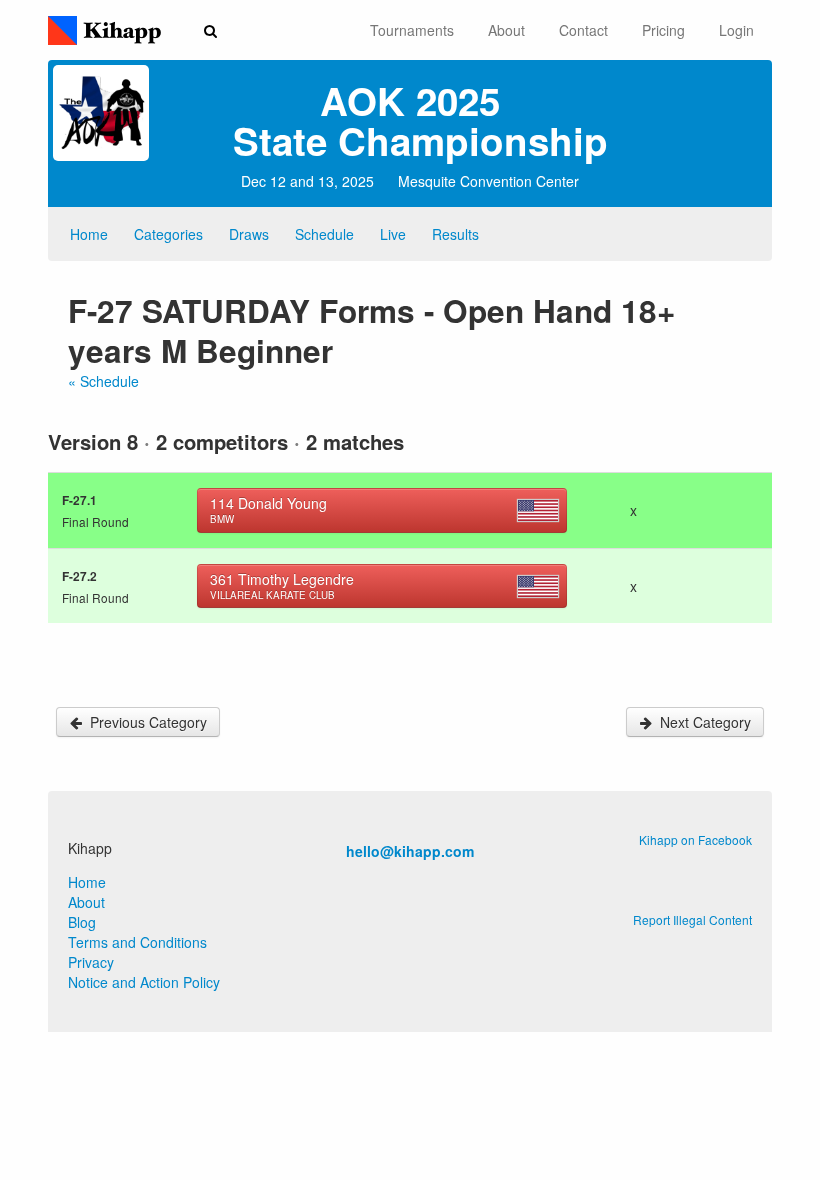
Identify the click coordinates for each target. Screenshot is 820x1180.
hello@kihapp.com (410, 851)
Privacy (91, 962)
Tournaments (412, 30)
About (506, 30)
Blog (82, 922)
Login (736, 30)
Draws (249, 234)
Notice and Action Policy (144, 982)
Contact (583, 30)
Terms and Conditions (137, 942)
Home (89, 234)
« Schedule (103, 381)
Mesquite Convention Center (488, 181)
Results (455, 234)
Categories (168, 234)
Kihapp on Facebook (695, 839)
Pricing (663, 30)
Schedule (324, 234)
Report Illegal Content (692, 919)
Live (393, 234)
